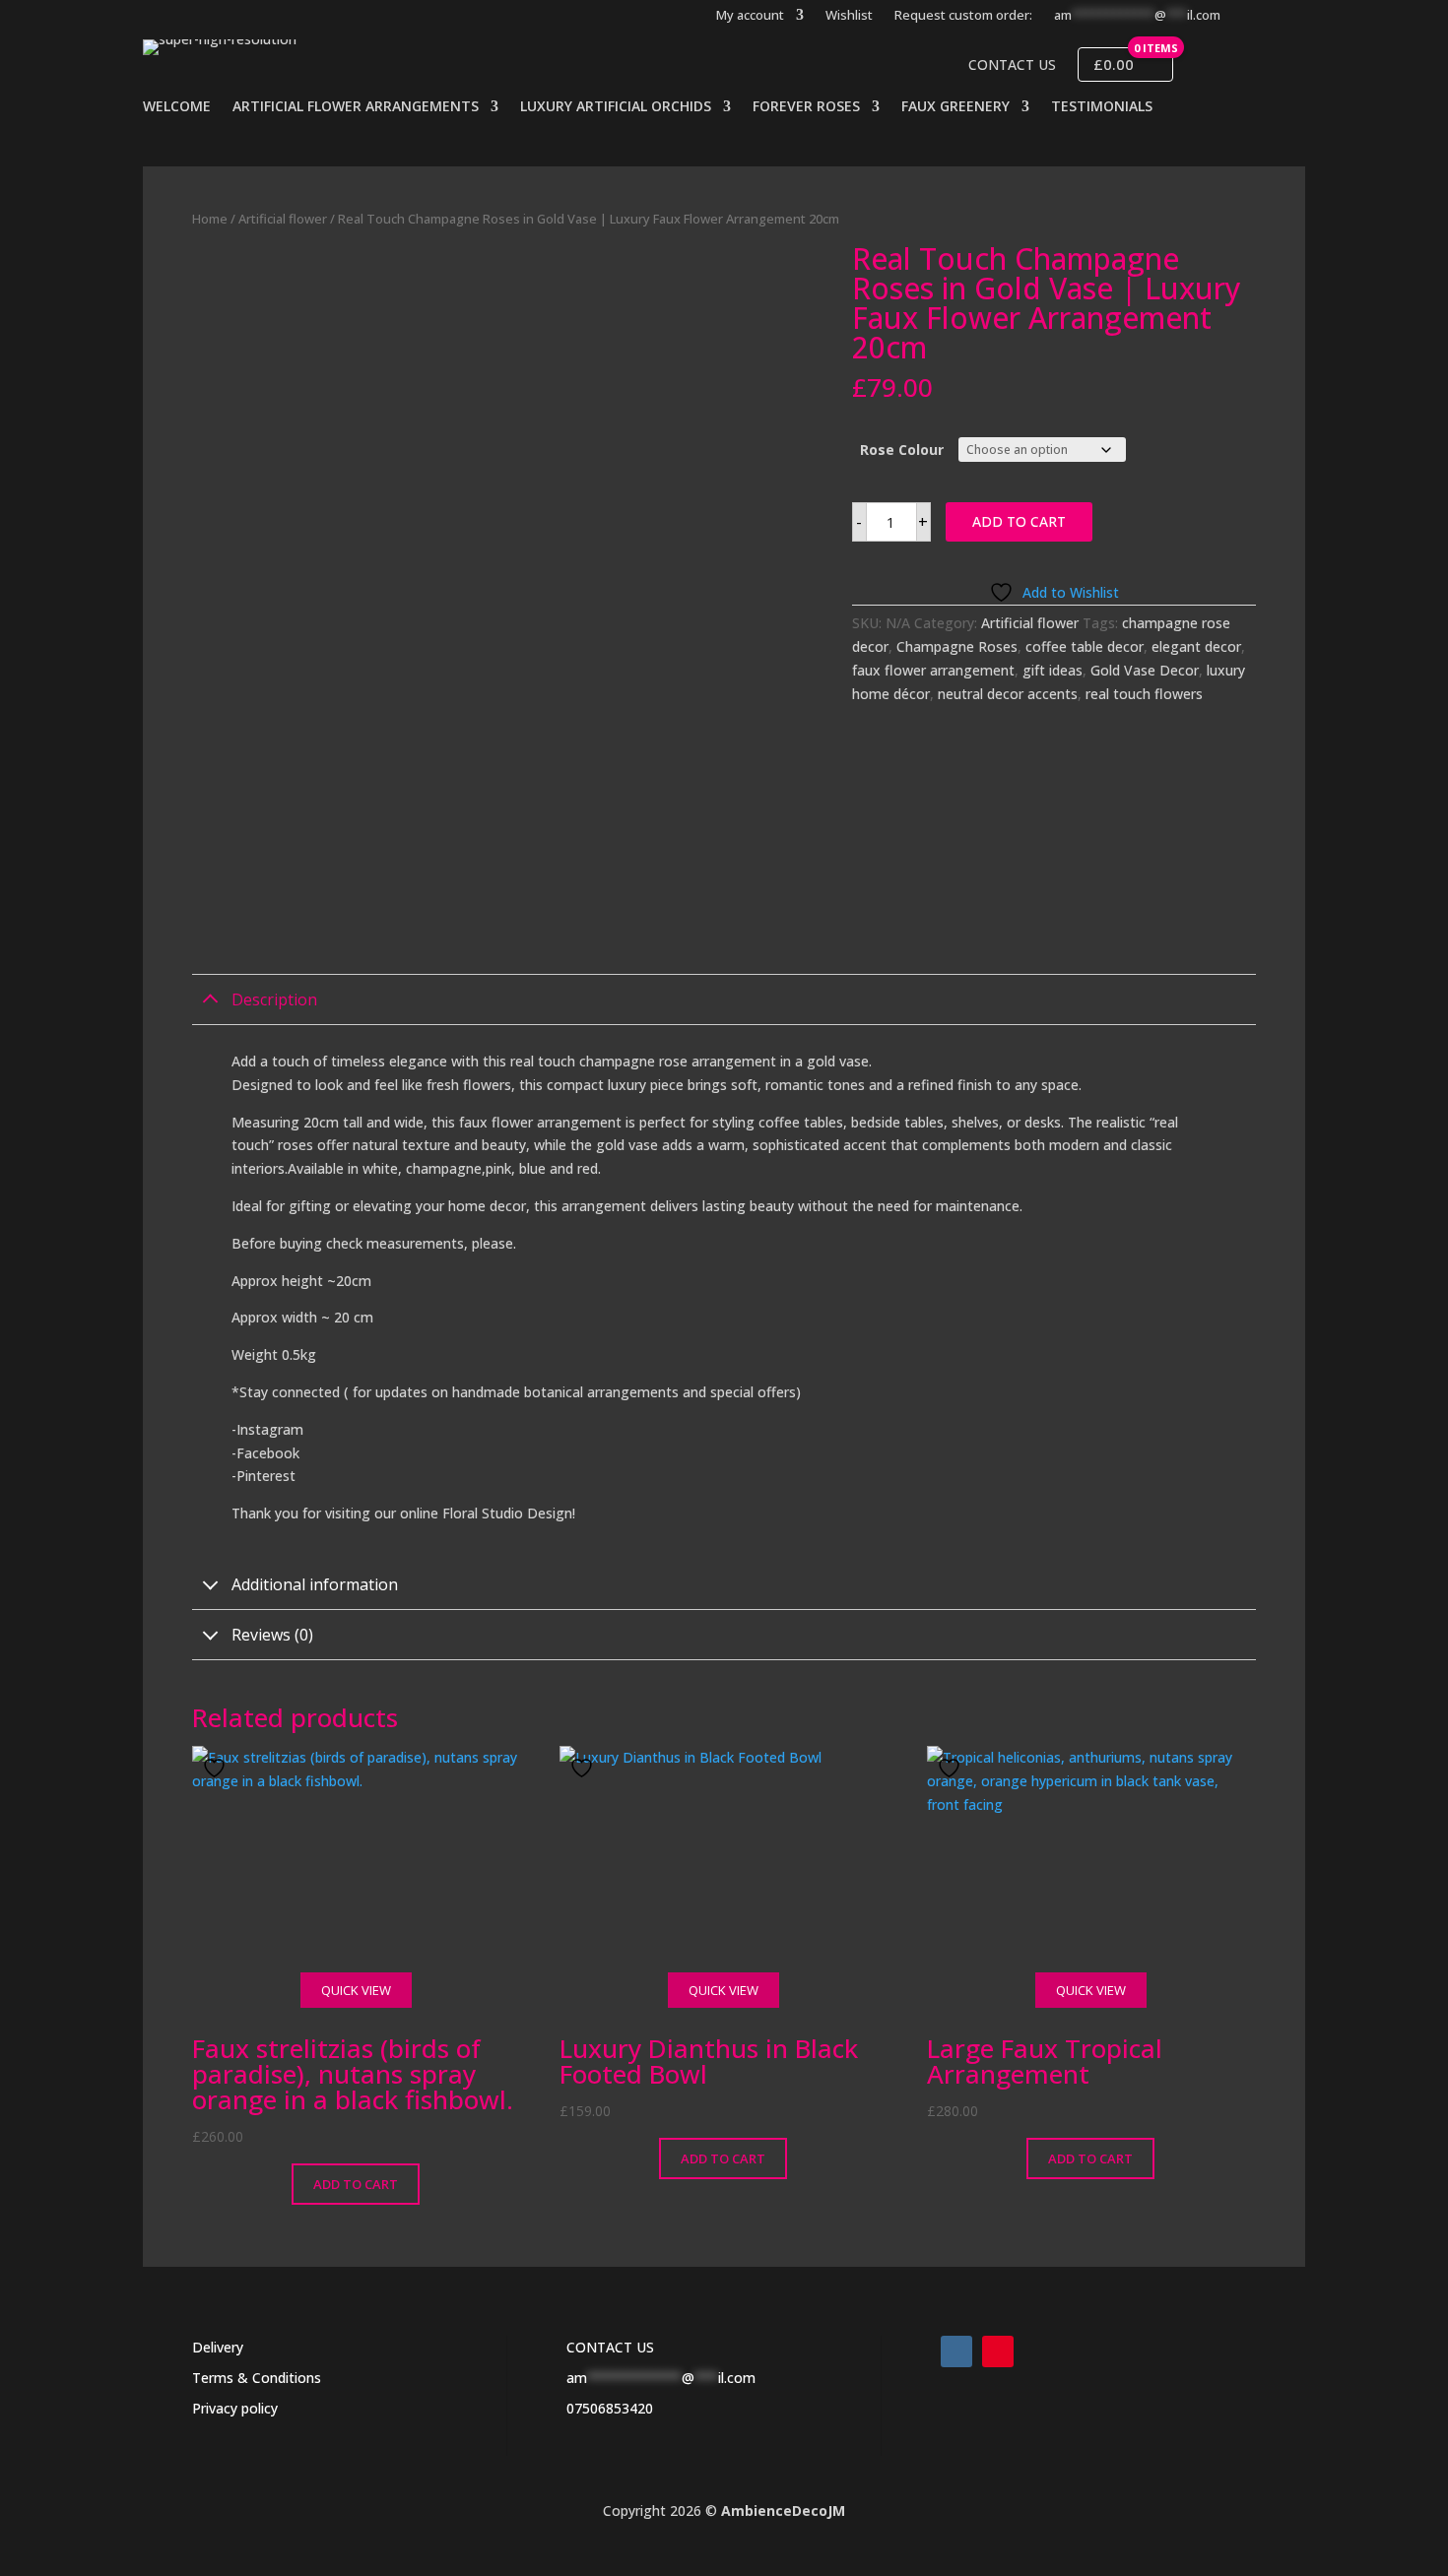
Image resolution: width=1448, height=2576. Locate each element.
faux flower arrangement (933, 670)
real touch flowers (1144, 694)
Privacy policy (235, 2408)
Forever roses (806, 107)
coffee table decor (1085, 646)
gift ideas (1053, 670)
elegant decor (1196, 646)
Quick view (356, 1990)
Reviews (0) (272, 1635)
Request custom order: (963, 16)
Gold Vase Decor (1145, 670)
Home (210, 219)
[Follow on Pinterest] (998, 2351)
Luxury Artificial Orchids (616, 107)
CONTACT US (610, 2347)
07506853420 (610, 2408)
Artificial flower (283, 219)
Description (274, 999)
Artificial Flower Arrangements (356, 107)
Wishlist (849, 16)
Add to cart (1019, 521)
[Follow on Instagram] (956, 2351)
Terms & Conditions (257, 2378)
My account (750, 16)
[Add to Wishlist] (217, 1768)
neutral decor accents (1008, 694)
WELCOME (177, 107)
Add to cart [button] (356, 2184)
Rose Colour (902, 450)
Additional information (315, 1584)
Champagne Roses (957, 646)
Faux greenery (955, 107)
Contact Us (1012, 65)
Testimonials (1102, 107)
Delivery (218, 2347)
